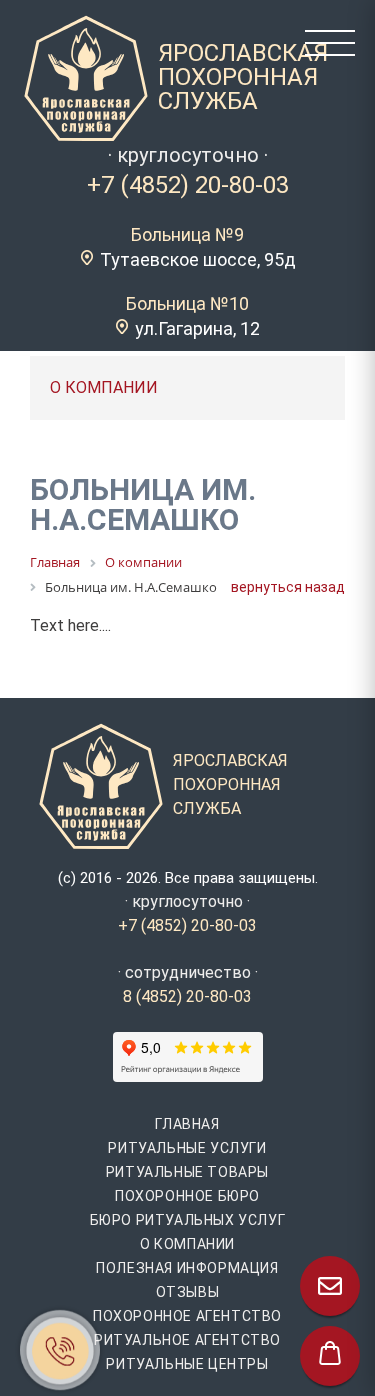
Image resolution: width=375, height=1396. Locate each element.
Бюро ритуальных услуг (188, 1220)
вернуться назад (288, 587)
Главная (187, 1124)
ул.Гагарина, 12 (197, 328)
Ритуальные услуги (187, 1148)
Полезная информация (187, 1268)
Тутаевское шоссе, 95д (198, 259)
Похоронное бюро (187, 1196)
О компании (187, 1244)
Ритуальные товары (187, 1172)
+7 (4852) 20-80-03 (188, 185)
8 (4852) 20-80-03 (187, 996)
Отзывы (188, 1292)
